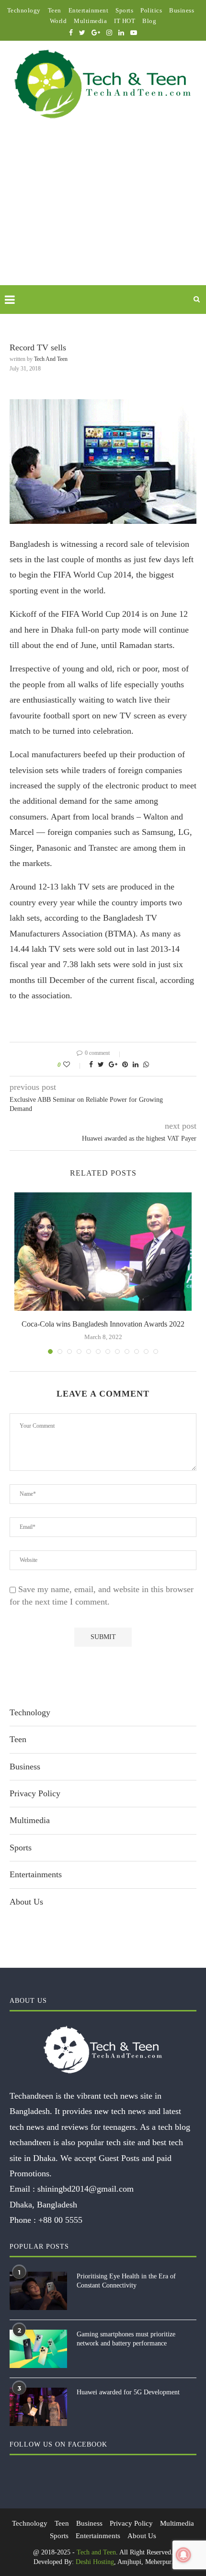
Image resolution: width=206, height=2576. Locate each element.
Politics (151, 10)
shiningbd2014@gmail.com (86, 2189)
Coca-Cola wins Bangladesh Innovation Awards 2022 (103, 1324)
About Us (26, 1902)
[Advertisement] (103, 213)
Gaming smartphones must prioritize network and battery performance (126, 2339)
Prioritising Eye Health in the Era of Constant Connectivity (126, 2281)
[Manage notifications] (183, 2555)
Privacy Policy (35, 1793)
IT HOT (125, 21)
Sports (124, 10)
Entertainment (89, 10)
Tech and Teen (51, 359)
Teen (55, 10)
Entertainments (36, 1874)
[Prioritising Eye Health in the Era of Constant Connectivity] (38, 2291)
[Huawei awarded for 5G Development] (38, 2407)
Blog (149, 21)
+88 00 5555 (60, 2220)
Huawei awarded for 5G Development (128, 2392)
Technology (24, 10)
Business (182, 10)
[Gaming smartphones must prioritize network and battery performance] (38, 2349)
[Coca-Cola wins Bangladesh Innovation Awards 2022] (103, 1252)
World (58, 21)
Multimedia (90, 21)
